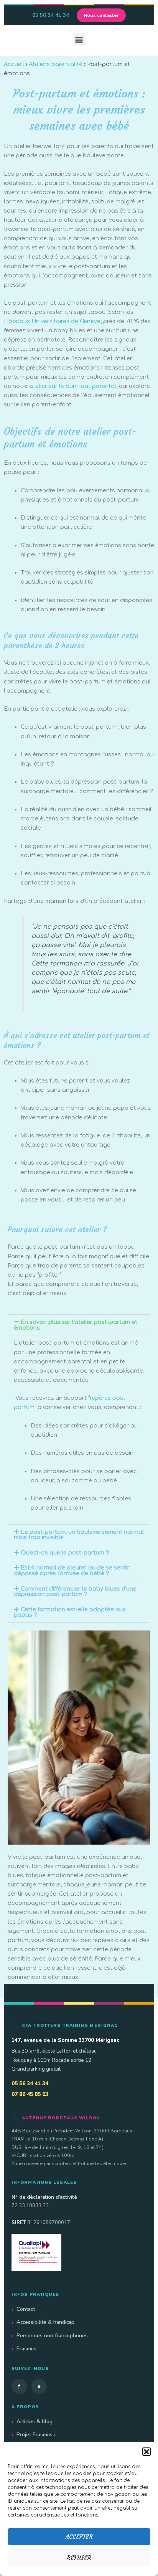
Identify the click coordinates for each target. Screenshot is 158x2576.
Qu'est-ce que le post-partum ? (65, 1553)
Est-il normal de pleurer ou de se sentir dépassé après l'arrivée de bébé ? (72, 1570)
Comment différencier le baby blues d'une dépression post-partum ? (75, 1592)
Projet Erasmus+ (36, 2435)
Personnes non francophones (52, 2336)
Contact (26, 2309)
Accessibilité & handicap (45, 2322)
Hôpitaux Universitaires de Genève (52, 321)
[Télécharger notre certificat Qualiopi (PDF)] (79, 2252)
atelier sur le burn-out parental (73, 386)
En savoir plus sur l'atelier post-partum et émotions (76, 1325)
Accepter (79, 2537)
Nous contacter (101, 15)
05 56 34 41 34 (51, 15)
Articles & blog (35, 2422)
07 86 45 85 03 (30, 2094)
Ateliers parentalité (56, 64)
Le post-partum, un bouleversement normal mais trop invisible (79, 1535)
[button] (146, 2452)
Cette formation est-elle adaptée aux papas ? (70, 1612)
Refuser (79, 2558)
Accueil (14, 64)
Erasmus (26, 2349)
